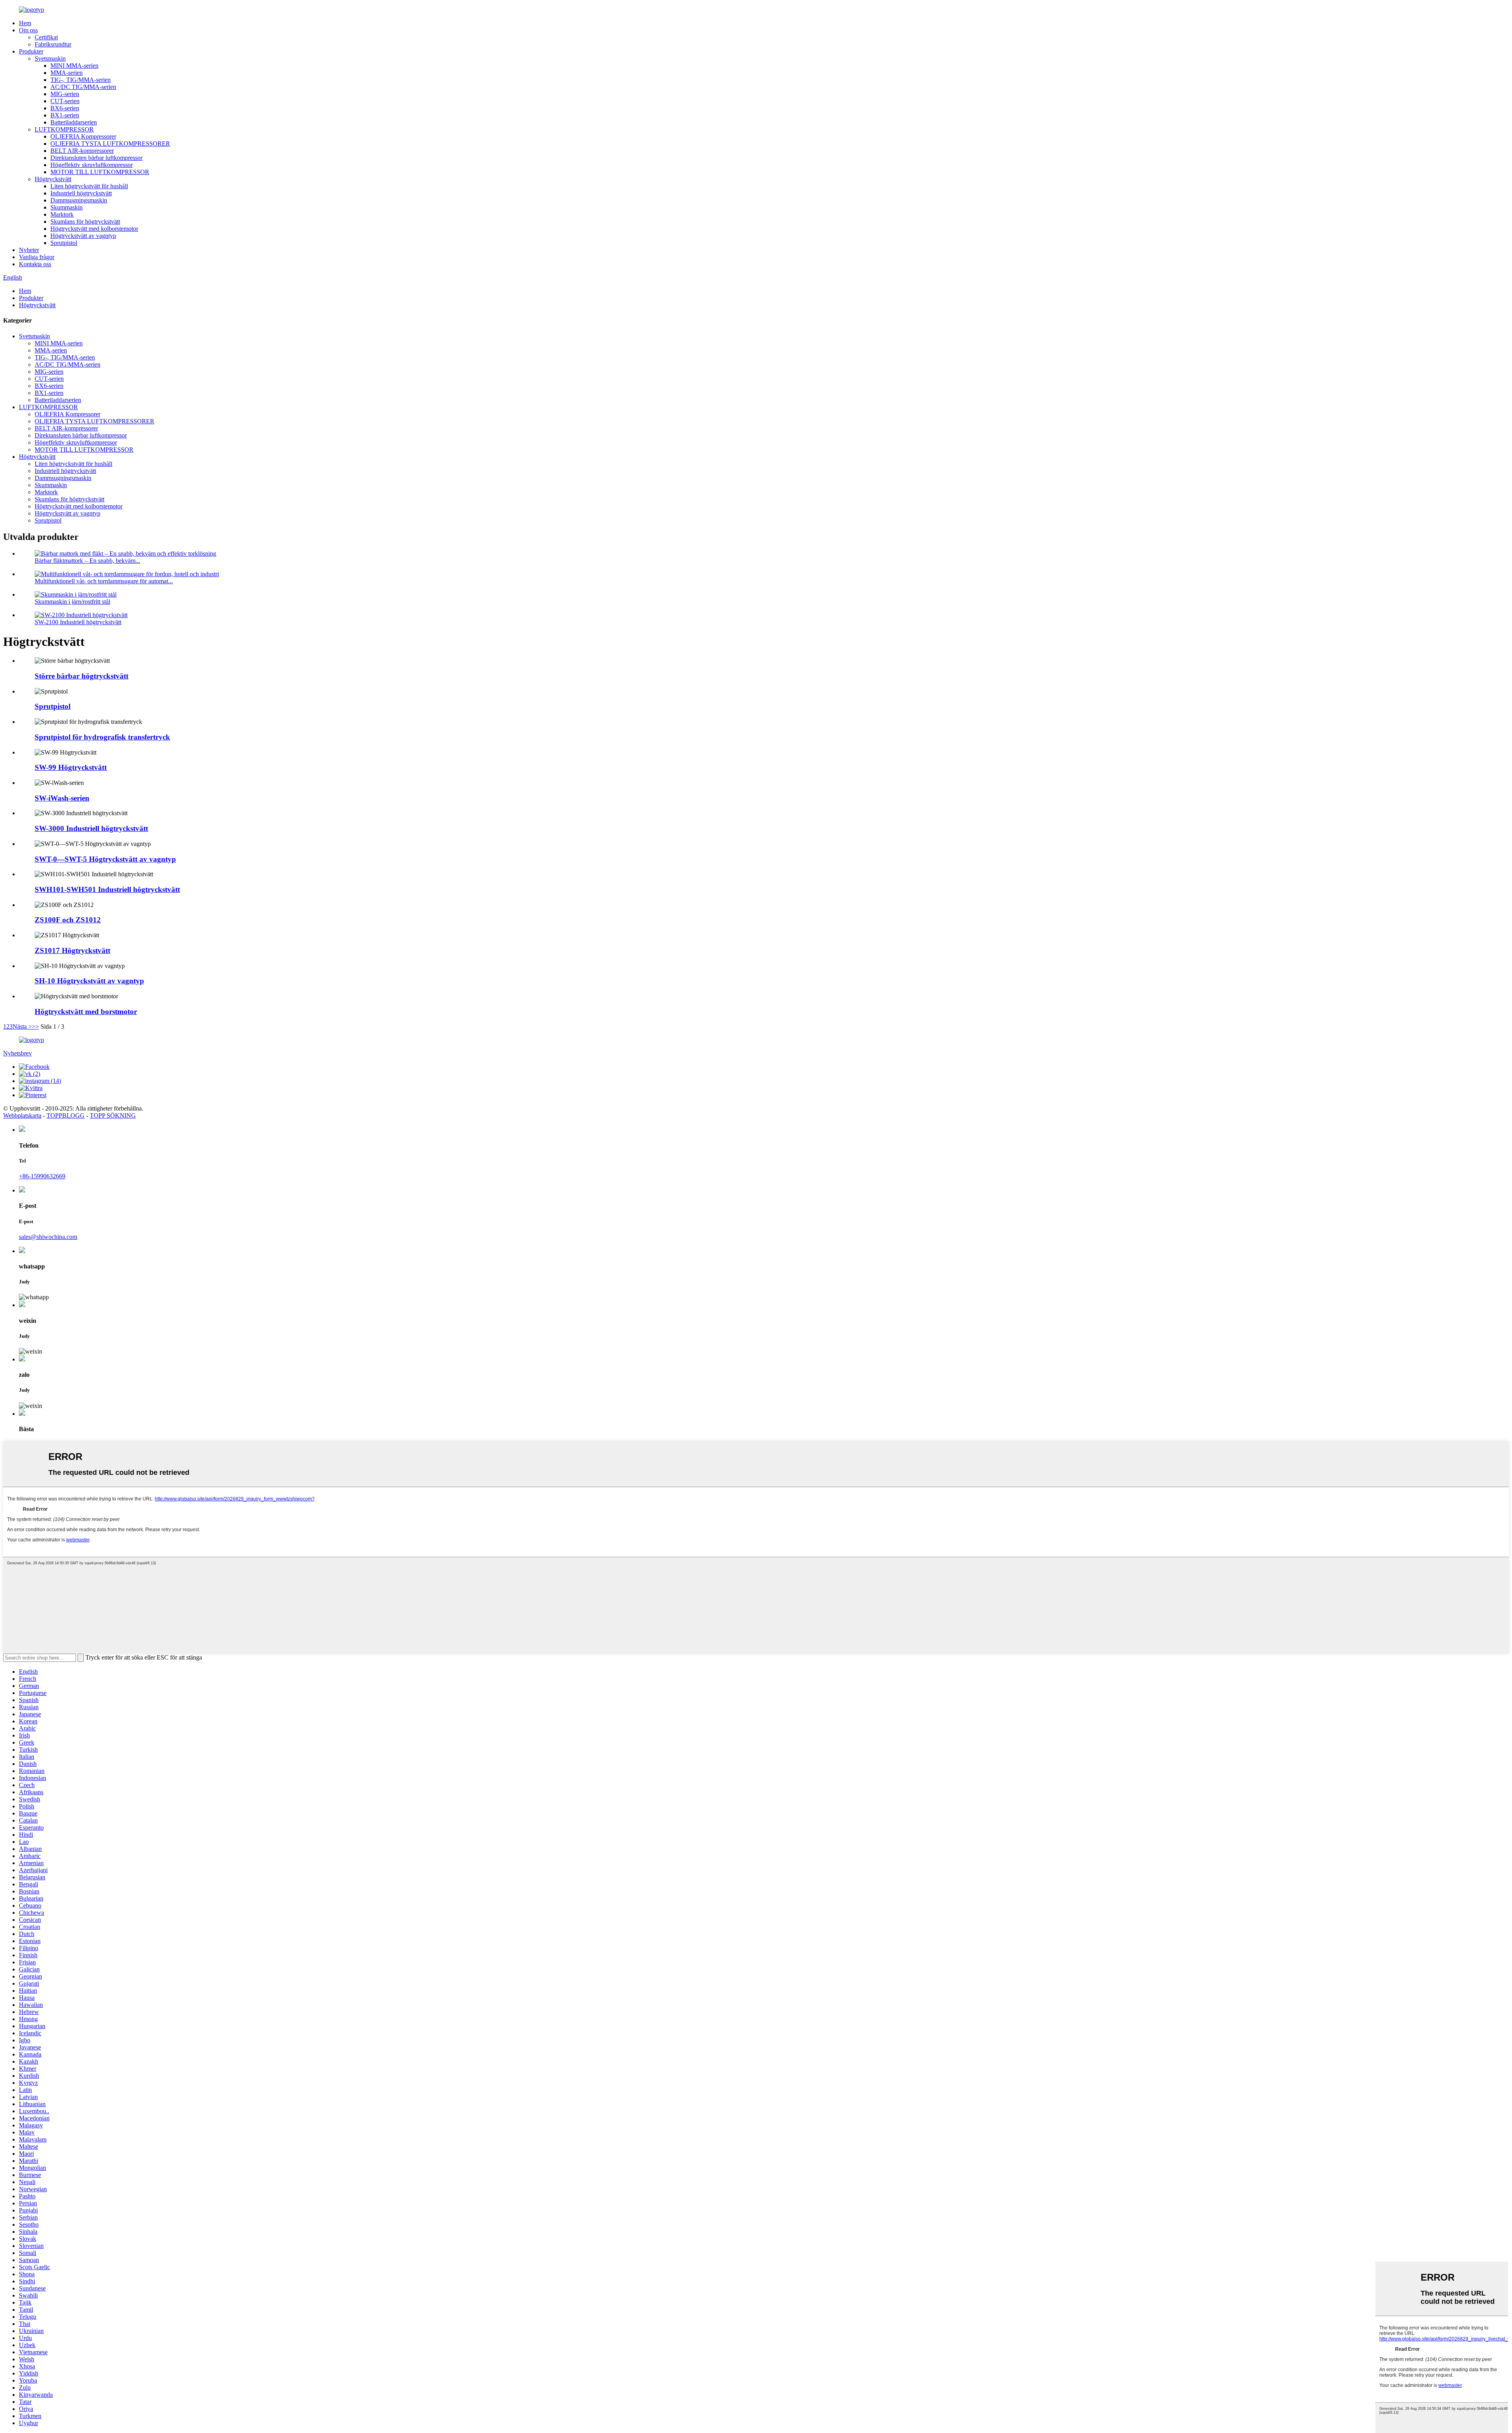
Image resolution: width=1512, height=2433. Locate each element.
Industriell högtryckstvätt (81, 193)
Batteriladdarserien (74, 122)
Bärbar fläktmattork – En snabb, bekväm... (87, 561)
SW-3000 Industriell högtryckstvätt (91, 828)
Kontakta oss (35, 264)
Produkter (31, 51)
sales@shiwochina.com (48, 1237)
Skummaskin (67, 207)
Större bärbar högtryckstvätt (82, 676)
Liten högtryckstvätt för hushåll (89, 186)
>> (35, 1026)
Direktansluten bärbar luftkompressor (96, 158)
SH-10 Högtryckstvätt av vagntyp (89, 981)
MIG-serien (65, 94)
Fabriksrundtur (53, 44)
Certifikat (46, 37)
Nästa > (22, 1026)
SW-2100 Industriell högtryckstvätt (78, 622)
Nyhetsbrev (18, 1053)
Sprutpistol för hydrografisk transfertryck (102, 737)
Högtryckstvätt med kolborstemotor (94, 229)
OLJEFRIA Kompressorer (83, 136)
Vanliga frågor (37, 257)
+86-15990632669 (42, 1176)
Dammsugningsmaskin (79, 200)
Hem (25, 23)
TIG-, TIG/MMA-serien (81, 80)
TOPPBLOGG (66, 1115)
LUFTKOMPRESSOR (64, 129)
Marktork (62, 214)
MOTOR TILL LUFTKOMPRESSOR (100, 172)
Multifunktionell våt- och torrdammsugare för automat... (104, 581)
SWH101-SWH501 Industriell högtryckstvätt (107, 889)
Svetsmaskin (50, 58)
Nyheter (29, 250)
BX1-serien (65, 115)
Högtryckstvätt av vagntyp (83, 236)
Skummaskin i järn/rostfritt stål (72, 602)
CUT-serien (65, 101)
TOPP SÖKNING (113, 1115)
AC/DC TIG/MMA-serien (83, 87)
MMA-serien (67, 73)
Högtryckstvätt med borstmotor (86, 1012)
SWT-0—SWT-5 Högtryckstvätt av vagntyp (105, 859)
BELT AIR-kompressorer (82, 151)
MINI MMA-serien (74, 66)
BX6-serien (65, 108)
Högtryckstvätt (53, 179)
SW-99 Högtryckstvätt (71, 767)
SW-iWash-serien (62, 798)
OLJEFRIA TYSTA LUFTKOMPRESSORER (110, 144)
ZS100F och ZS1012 (68, 920)
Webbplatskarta (22, 1115)
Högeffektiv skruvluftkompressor (92, 165)
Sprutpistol (64, 243)
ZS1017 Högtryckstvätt (72, 950)
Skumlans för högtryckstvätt (85, 222)
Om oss (28, 30)
